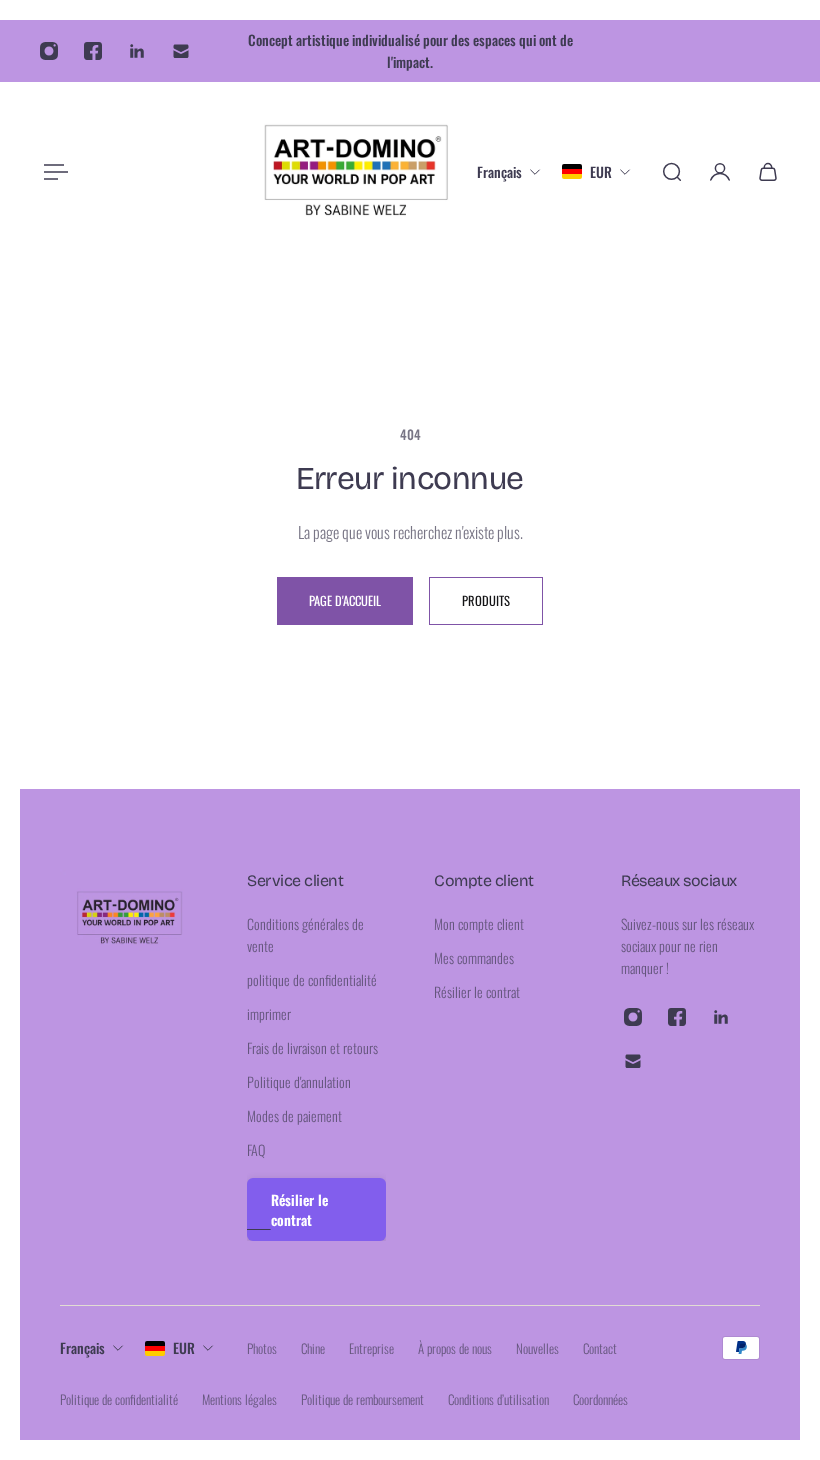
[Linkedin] (137, 51)
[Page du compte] (720, 172)
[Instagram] (49, 51)
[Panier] (768, 172)
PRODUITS (486, 600)
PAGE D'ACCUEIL (345, 600)
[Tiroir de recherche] (672, 172)
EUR (184, 1347)
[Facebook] (93, 51)
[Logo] (357, 171)
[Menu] (52, 172)
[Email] (181, 51)
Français (82, 1347)
